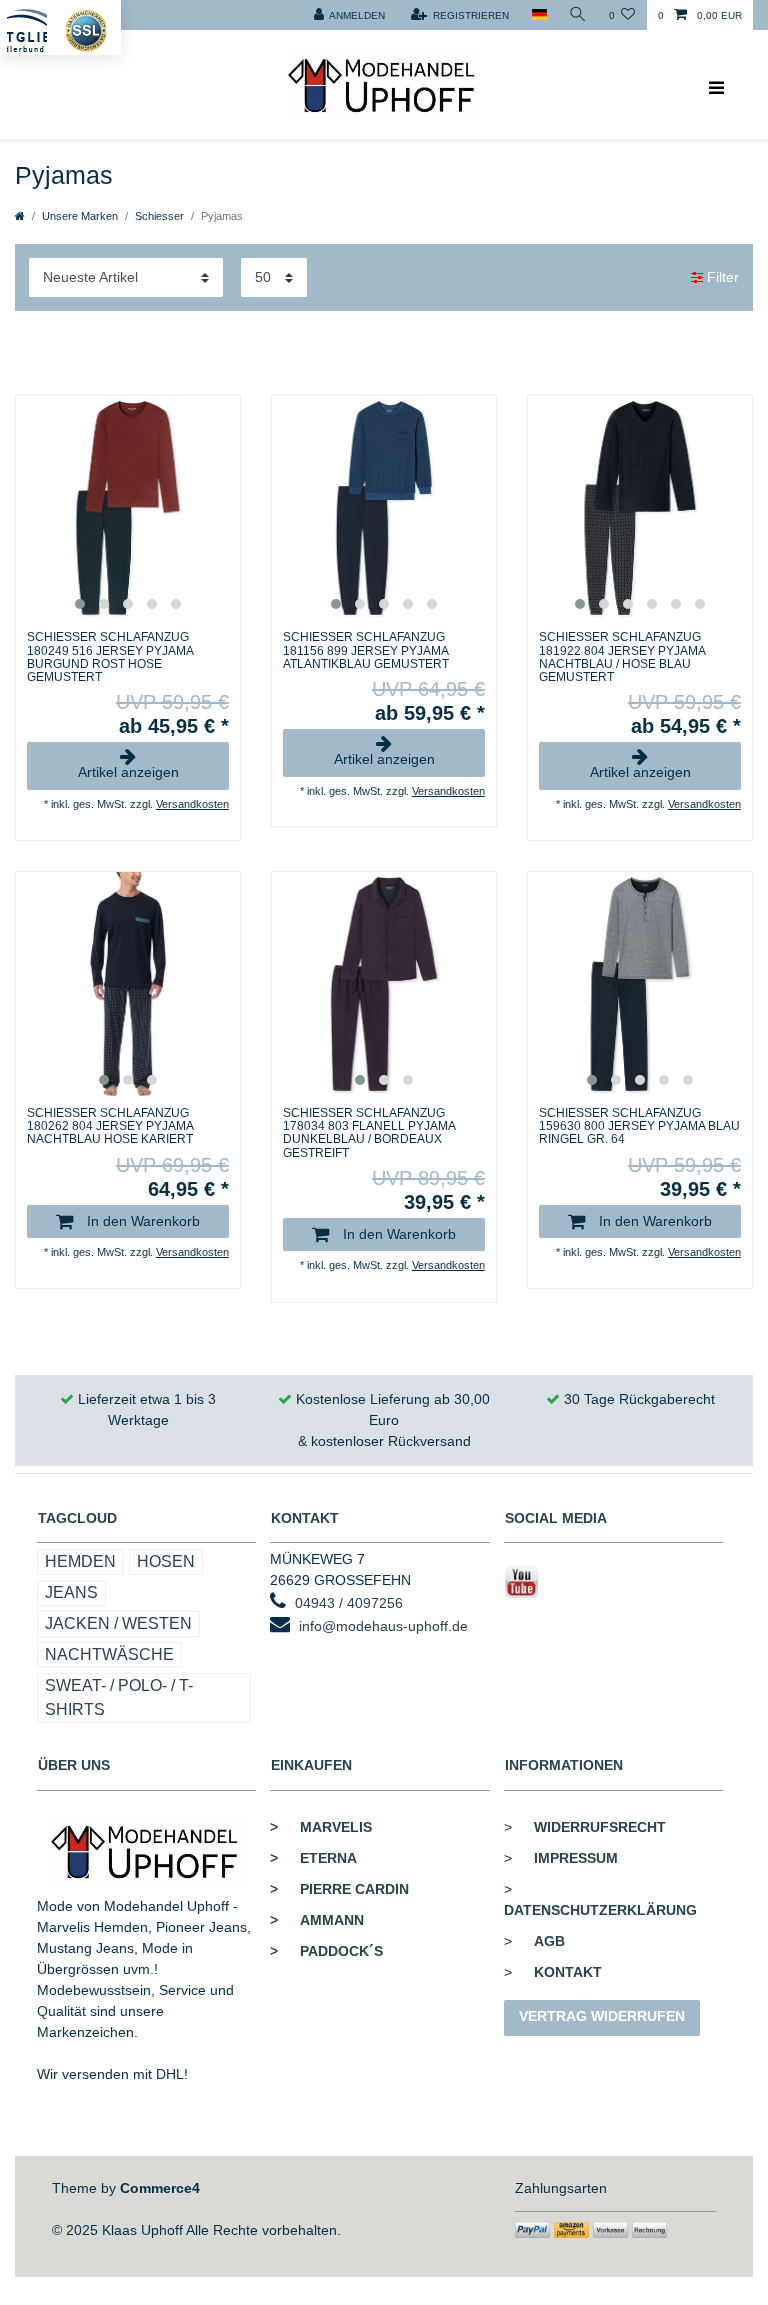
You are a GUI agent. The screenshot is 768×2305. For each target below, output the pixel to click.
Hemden (80, 1561)
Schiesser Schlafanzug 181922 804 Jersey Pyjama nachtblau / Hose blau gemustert (622, 657)
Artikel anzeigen (128, 772)
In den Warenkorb (141, 1221)
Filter (721, 277)
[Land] (538, 15)
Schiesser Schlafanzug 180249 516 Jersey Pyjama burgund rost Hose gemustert (110, 657)
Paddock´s (326, 1951)
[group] (128, 508)
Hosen (166, 1561)
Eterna (313, 1858)
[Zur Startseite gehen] (20, 216)
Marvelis (321, 1827)
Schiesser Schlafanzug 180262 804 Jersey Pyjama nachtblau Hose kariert (110, 1126)
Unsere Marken (80, 216)
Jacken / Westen (118, 1623)
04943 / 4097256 (349, 1603)
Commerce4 (160, 2188)
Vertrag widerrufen (602, 2016)
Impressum (576, 1858)
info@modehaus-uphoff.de (383, 1626)
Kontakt (568, 1972)
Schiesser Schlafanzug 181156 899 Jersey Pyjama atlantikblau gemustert (366, 650)
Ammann (317, 1920)
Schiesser (159, 216)
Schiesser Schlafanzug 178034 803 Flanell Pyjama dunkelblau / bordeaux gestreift (369, 1133)
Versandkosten (192, 804)
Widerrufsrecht (600, 1827)
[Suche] (578, 15)
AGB (549, 1941)
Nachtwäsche (109, 1654)
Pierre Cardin (339, 1889)
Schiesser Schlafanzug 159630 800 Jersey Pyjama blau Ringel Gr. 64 (639, 1126)
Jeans (71, 1592)
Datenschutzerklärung (600, 1910)
